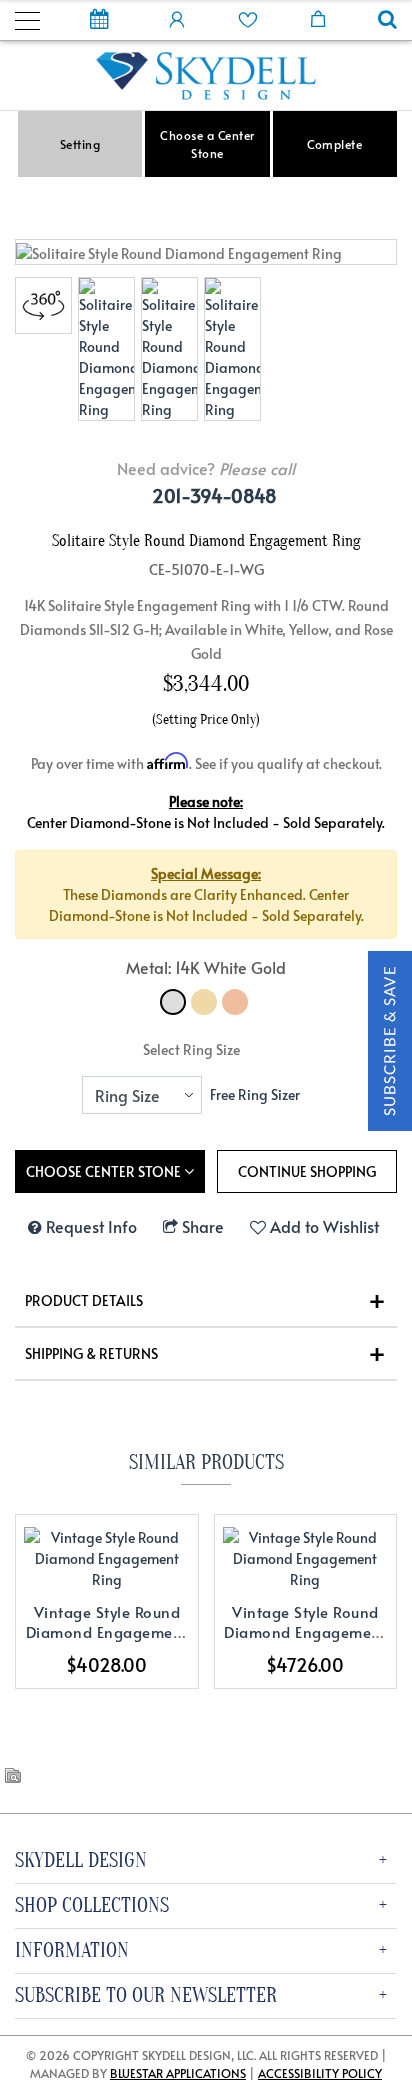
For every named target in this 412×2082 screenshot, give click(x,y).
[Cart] (318, 18)
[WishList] (248, 18)
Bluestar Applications (178, 2073)
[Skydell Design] (206, 73)
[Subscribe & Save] (390, 1038)
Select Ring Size (191, 1049)
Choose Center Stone (105, 1171)
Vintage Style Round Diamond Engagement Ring (107, 1631)
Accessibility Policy (320, 2073)
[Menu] (27, 17)
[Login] (177, 18)
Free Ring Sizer (255, 1094)
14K (173, 1002)
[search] (387, 21)
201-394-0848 (214, 495)
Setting (80, 144)
